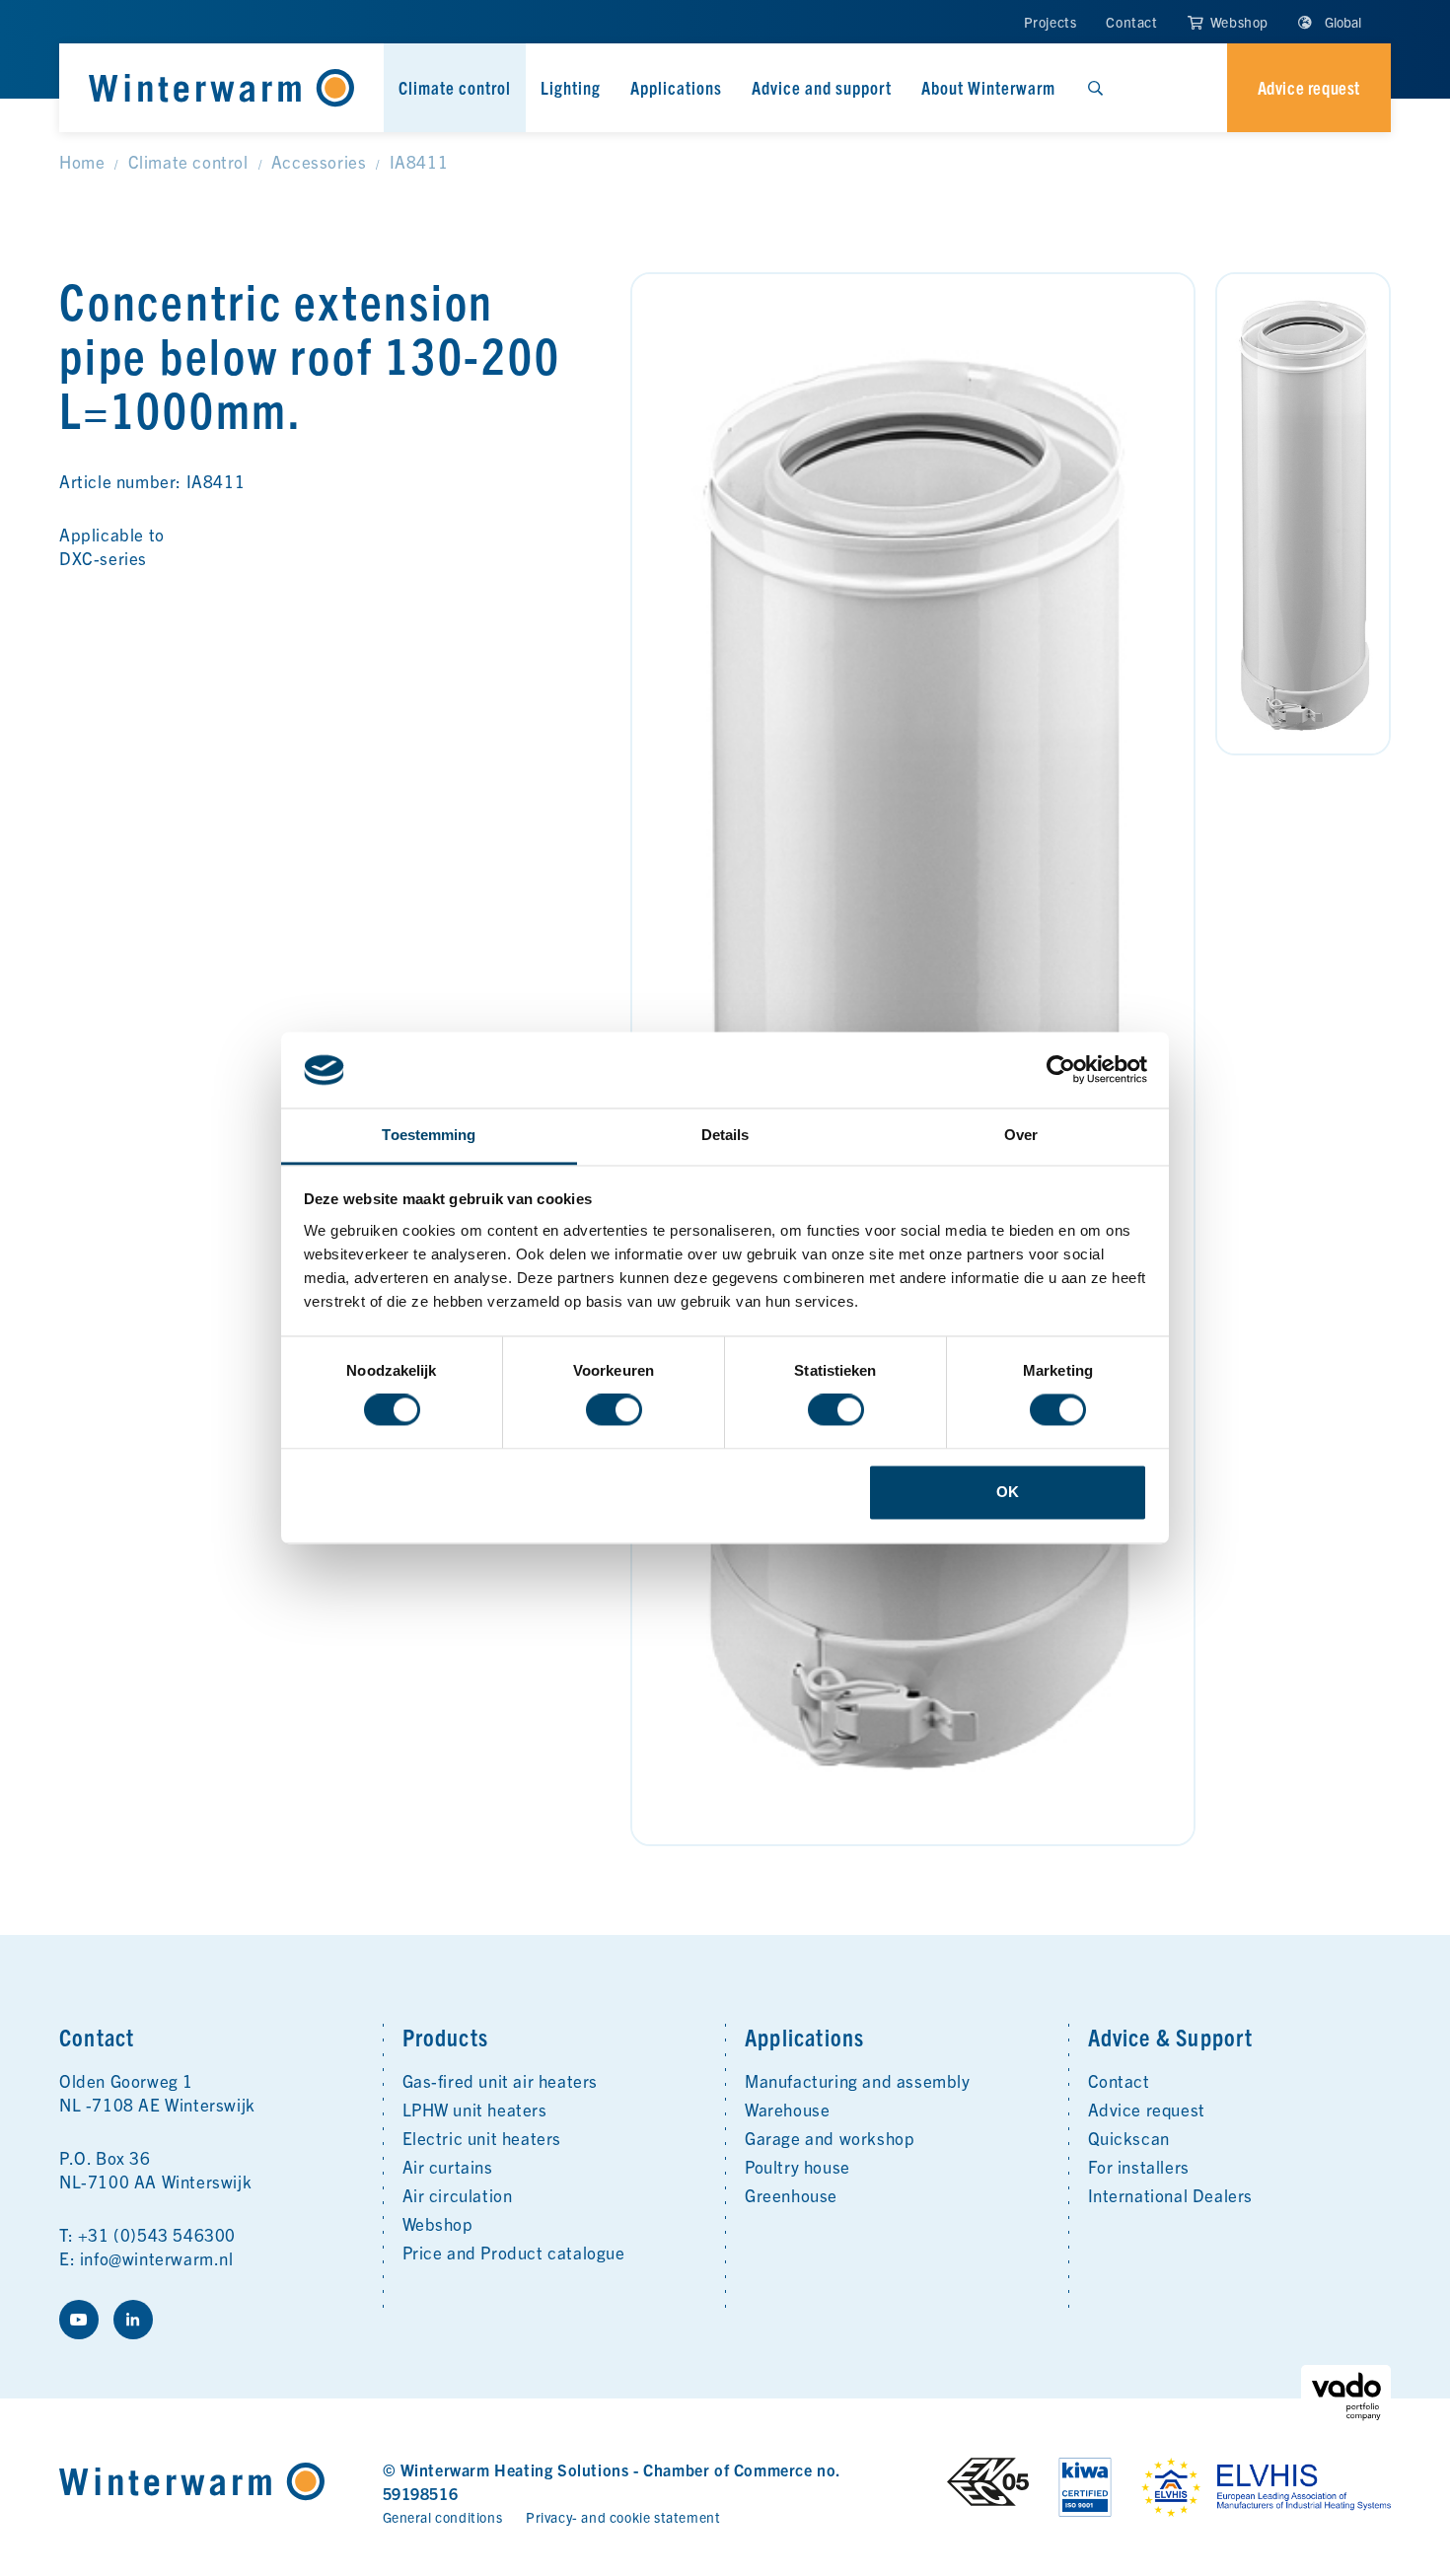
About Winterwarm (988, 87)
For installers (1139, 2166)
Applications (676, 87)
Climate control (455, 87)
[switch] (614, 1410)
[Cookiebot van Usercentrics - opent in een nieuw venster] (1061, 1070)
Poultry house (797, 2166)
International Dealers (1171, 2195)
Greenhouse (791, 2195)
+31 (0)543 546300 (157, 2234)
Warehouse (787, 2109)
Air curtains (448, 2166)
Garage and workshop (830, 2138)
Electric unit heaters (482, 2138)
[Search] (1095, 88)
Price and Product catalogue (514, 2252)
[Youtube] (79, 2320)
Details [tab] (725, 1135)
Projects (1051, 22)
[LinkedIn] (133, 2320)
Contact (1131, 22)
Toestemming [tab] (429, 1135)
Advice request (1147, 2109)
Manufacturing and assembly (858, 2080)
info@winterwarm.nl (157, 2258)
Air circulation (458, 2195)
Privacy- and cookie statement (623, 2517)
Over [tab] (1021, 1135)
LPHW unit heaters (475, 2109)
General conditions (443, 2517)
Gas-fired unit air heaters (501, 2080)
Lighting (571, 87)
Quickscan (1129, 2138)
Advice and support (822, 87)
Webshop (1237, 22)
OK (1008, 1492)
